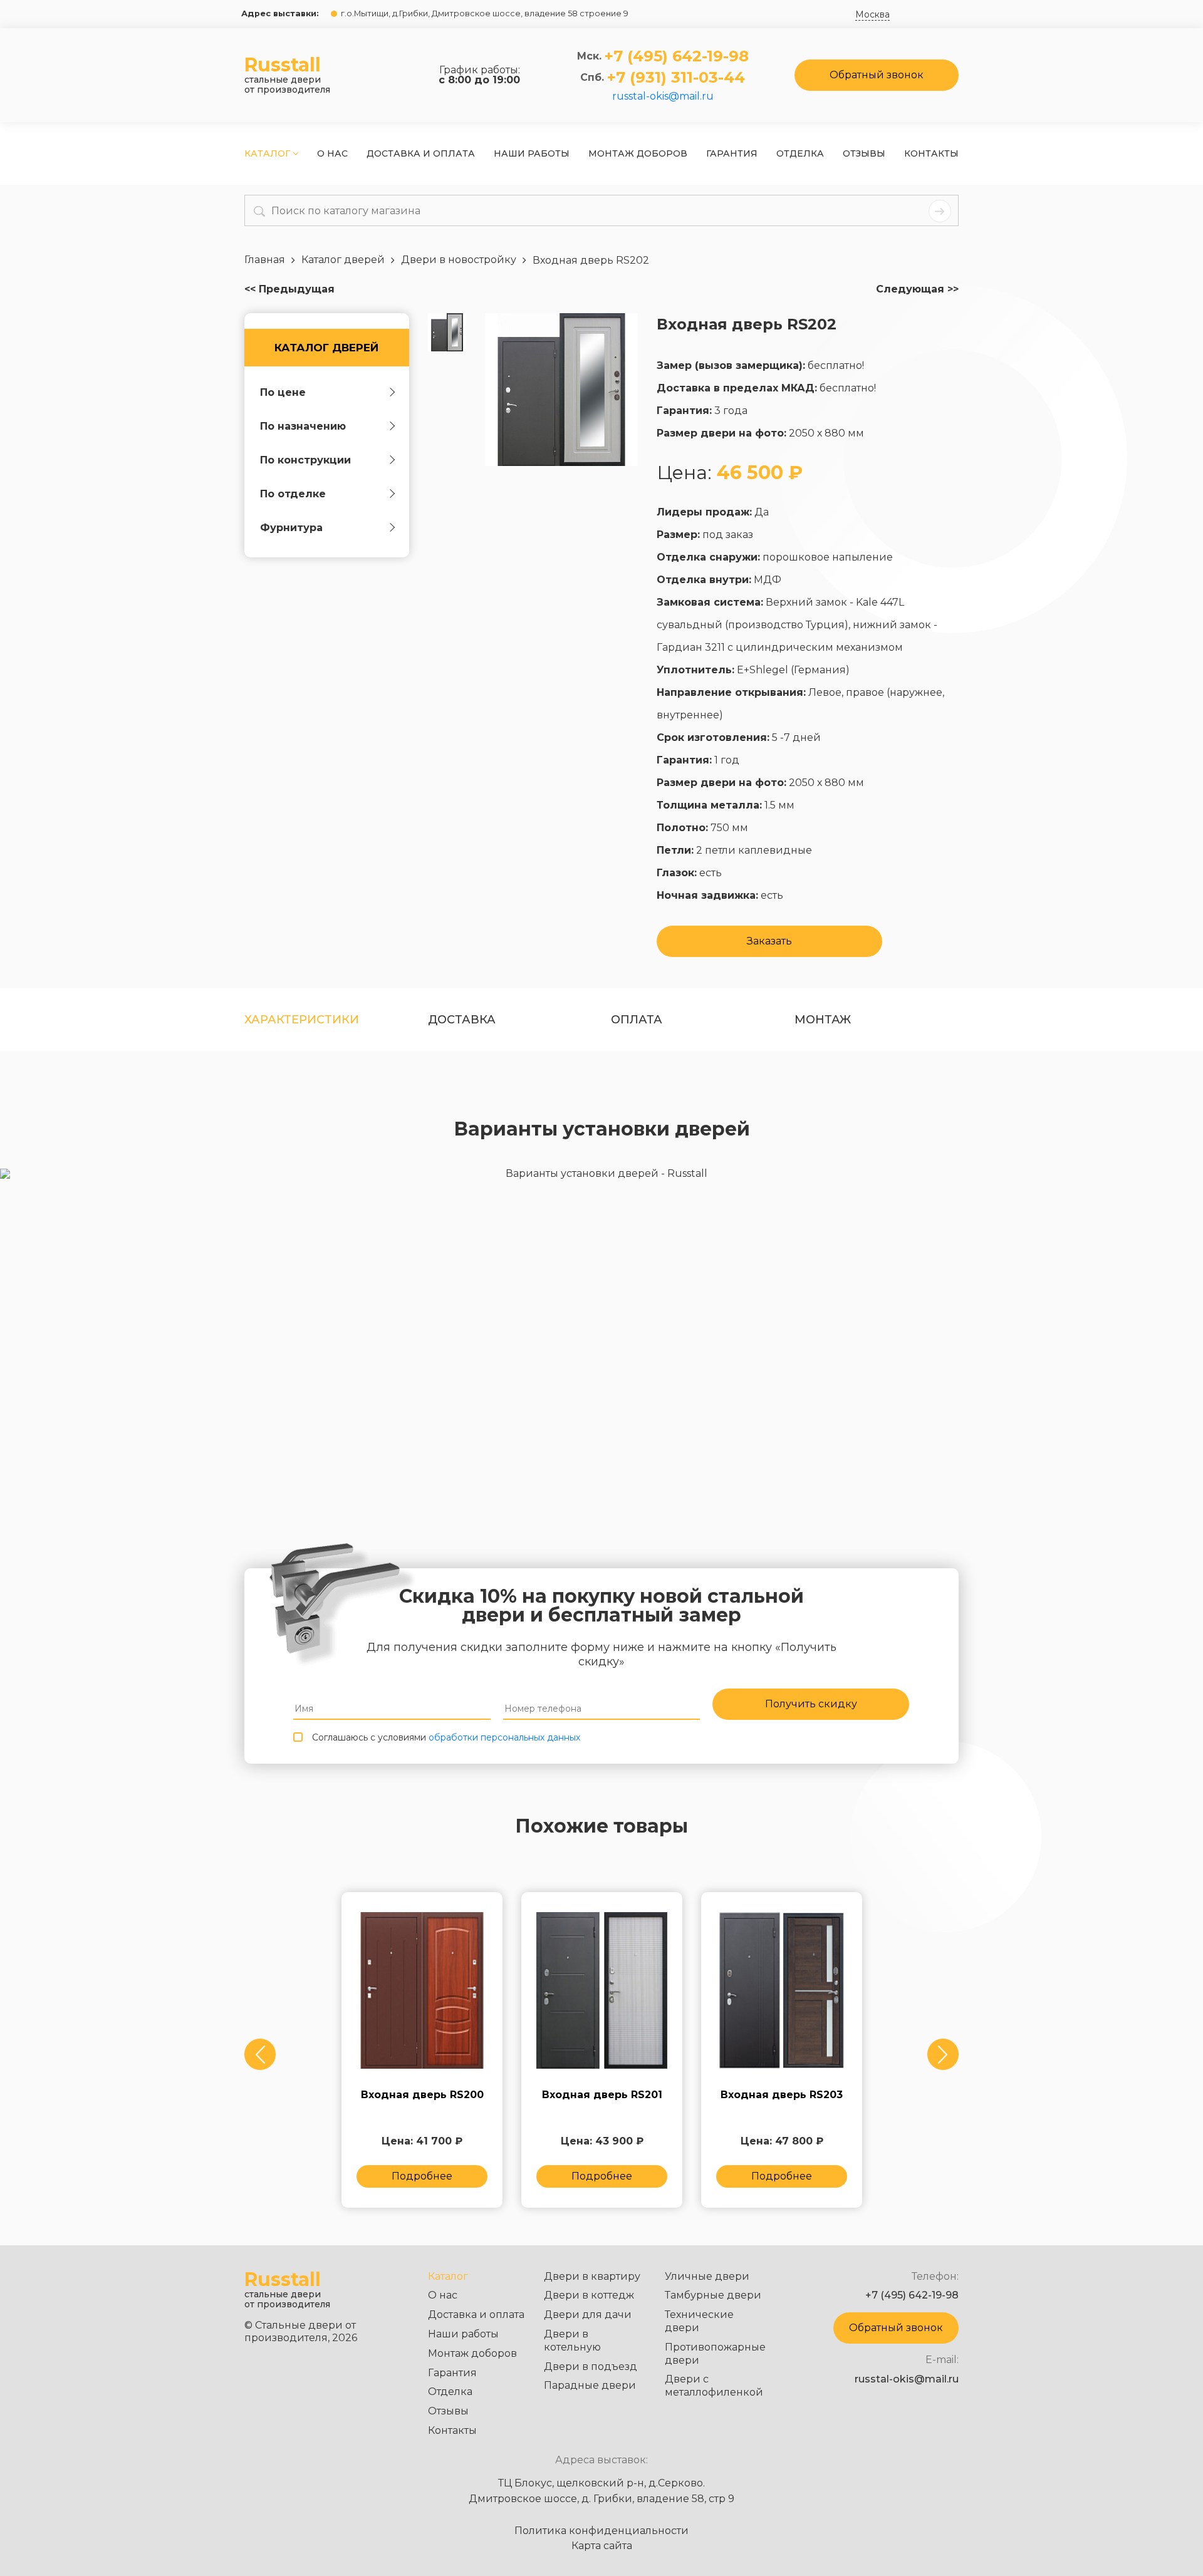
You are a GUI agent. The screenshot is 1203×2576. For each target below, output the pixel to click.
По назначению (303, 426)
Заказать (769, 941)
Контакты (931, 153)
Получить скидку (811, 1704)
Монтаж (823, 1020)
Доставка (462, 1020)
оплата (637, 1020)
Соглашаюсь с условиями (446, 1737)
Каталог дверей (326, 348)
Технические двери (699, 2321)
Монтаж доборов (638, 153)
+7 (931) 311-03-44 (676, 78)
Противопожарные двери (715, 2354)
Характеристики (302, 1020)
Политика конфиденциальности (601, 2531)
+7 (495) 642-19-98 (677, 56)
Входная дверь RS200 (422, 2095)
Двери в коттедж (589, 2295)
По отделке (293, 494)
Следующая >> (917, 289)
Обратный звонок (877, 75)
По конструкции (305, 460)
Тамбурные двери (713, 2295)
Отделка (800, 153)
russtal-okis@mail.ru (663, 96)
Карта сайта (602, 2546)
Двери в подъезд (591, 2367)
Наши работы (532, 153)
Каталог (268, 153)
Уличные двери (707, 2276)
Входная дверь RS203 (782, 2095)
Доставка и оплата (421, 153)
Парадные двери (590, 2385)
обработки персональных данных (504, 1737)
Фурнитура (291, 528)
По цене (283, 392)
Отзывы (864, 153)
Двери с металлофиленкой (714, 2386)
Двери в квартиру (592, 2276)
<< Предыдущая (289, 289)
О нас (332, 153)
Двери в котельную (572, 2341)
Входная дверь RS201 (602, 2095)
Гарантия (732, 153)
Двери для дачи (588, 2315)
